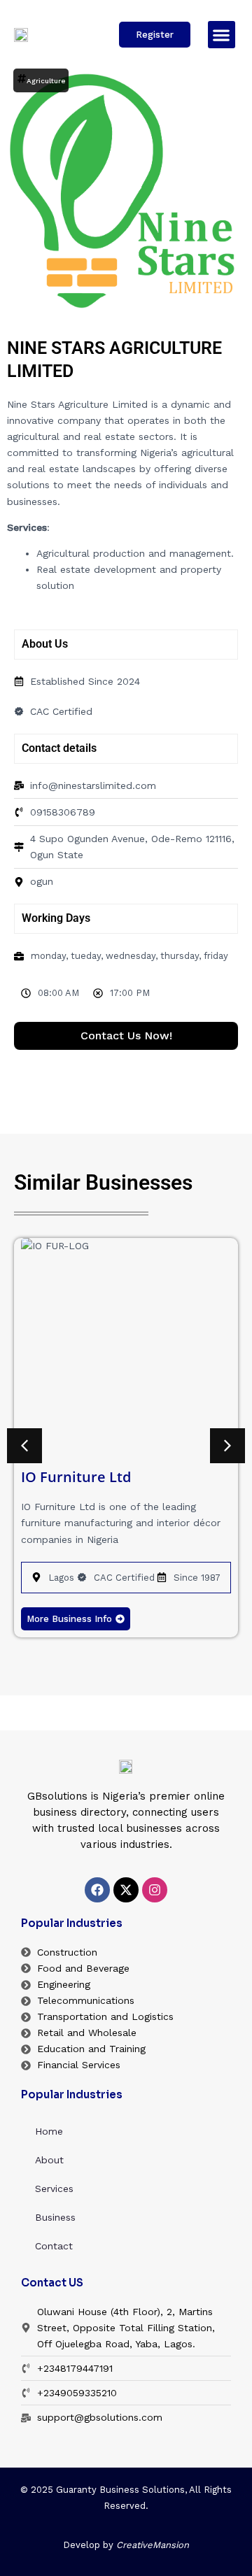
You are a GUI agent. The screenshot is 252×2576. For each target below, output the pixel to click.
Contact (54, 2246)
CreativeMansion (153, 2545)
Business (55, 2217)
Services (54, 2189)
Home (49, 2131)
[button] (222, 35)
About (49, 2160)
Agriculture (46, 81)
